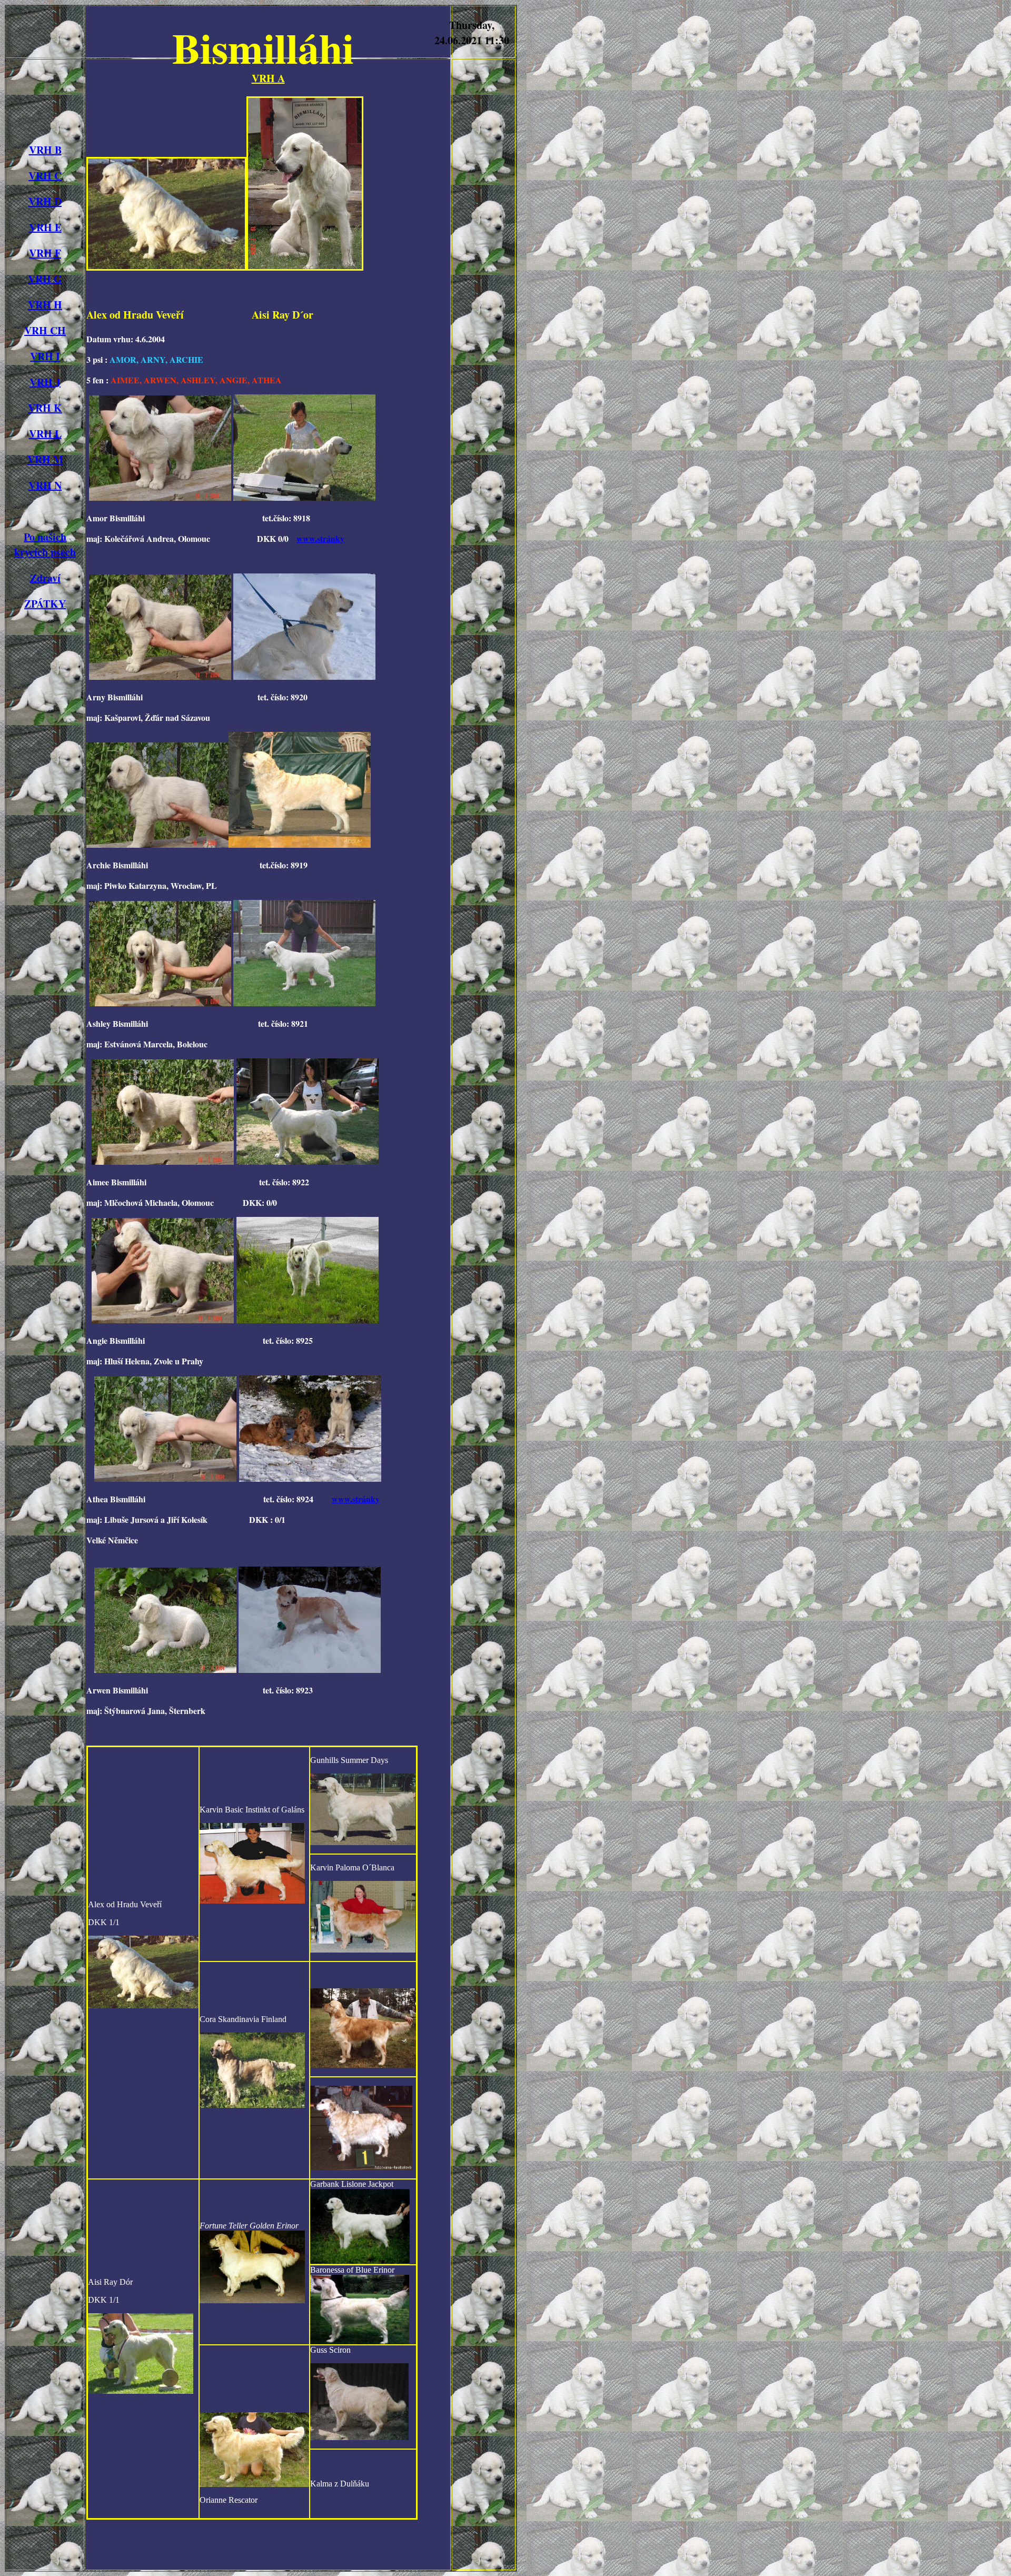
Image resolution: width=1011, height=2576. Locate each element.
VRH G (45, 279)
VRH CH (45, 330)
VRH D (45, 201)
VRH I (45, 356)
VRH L (45, 434)
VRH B (45, 150)
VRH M (45, 459)
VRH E (45, 227)
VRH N (45, 485)
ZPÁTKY (45, 604)
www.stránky (320, 538)
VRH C (45, 176)
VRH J (45, 382)
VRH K (45, 408)
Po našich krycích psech (45, 544)
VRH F (45, 253)
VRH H (45, 305)
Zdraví (45, 578)
